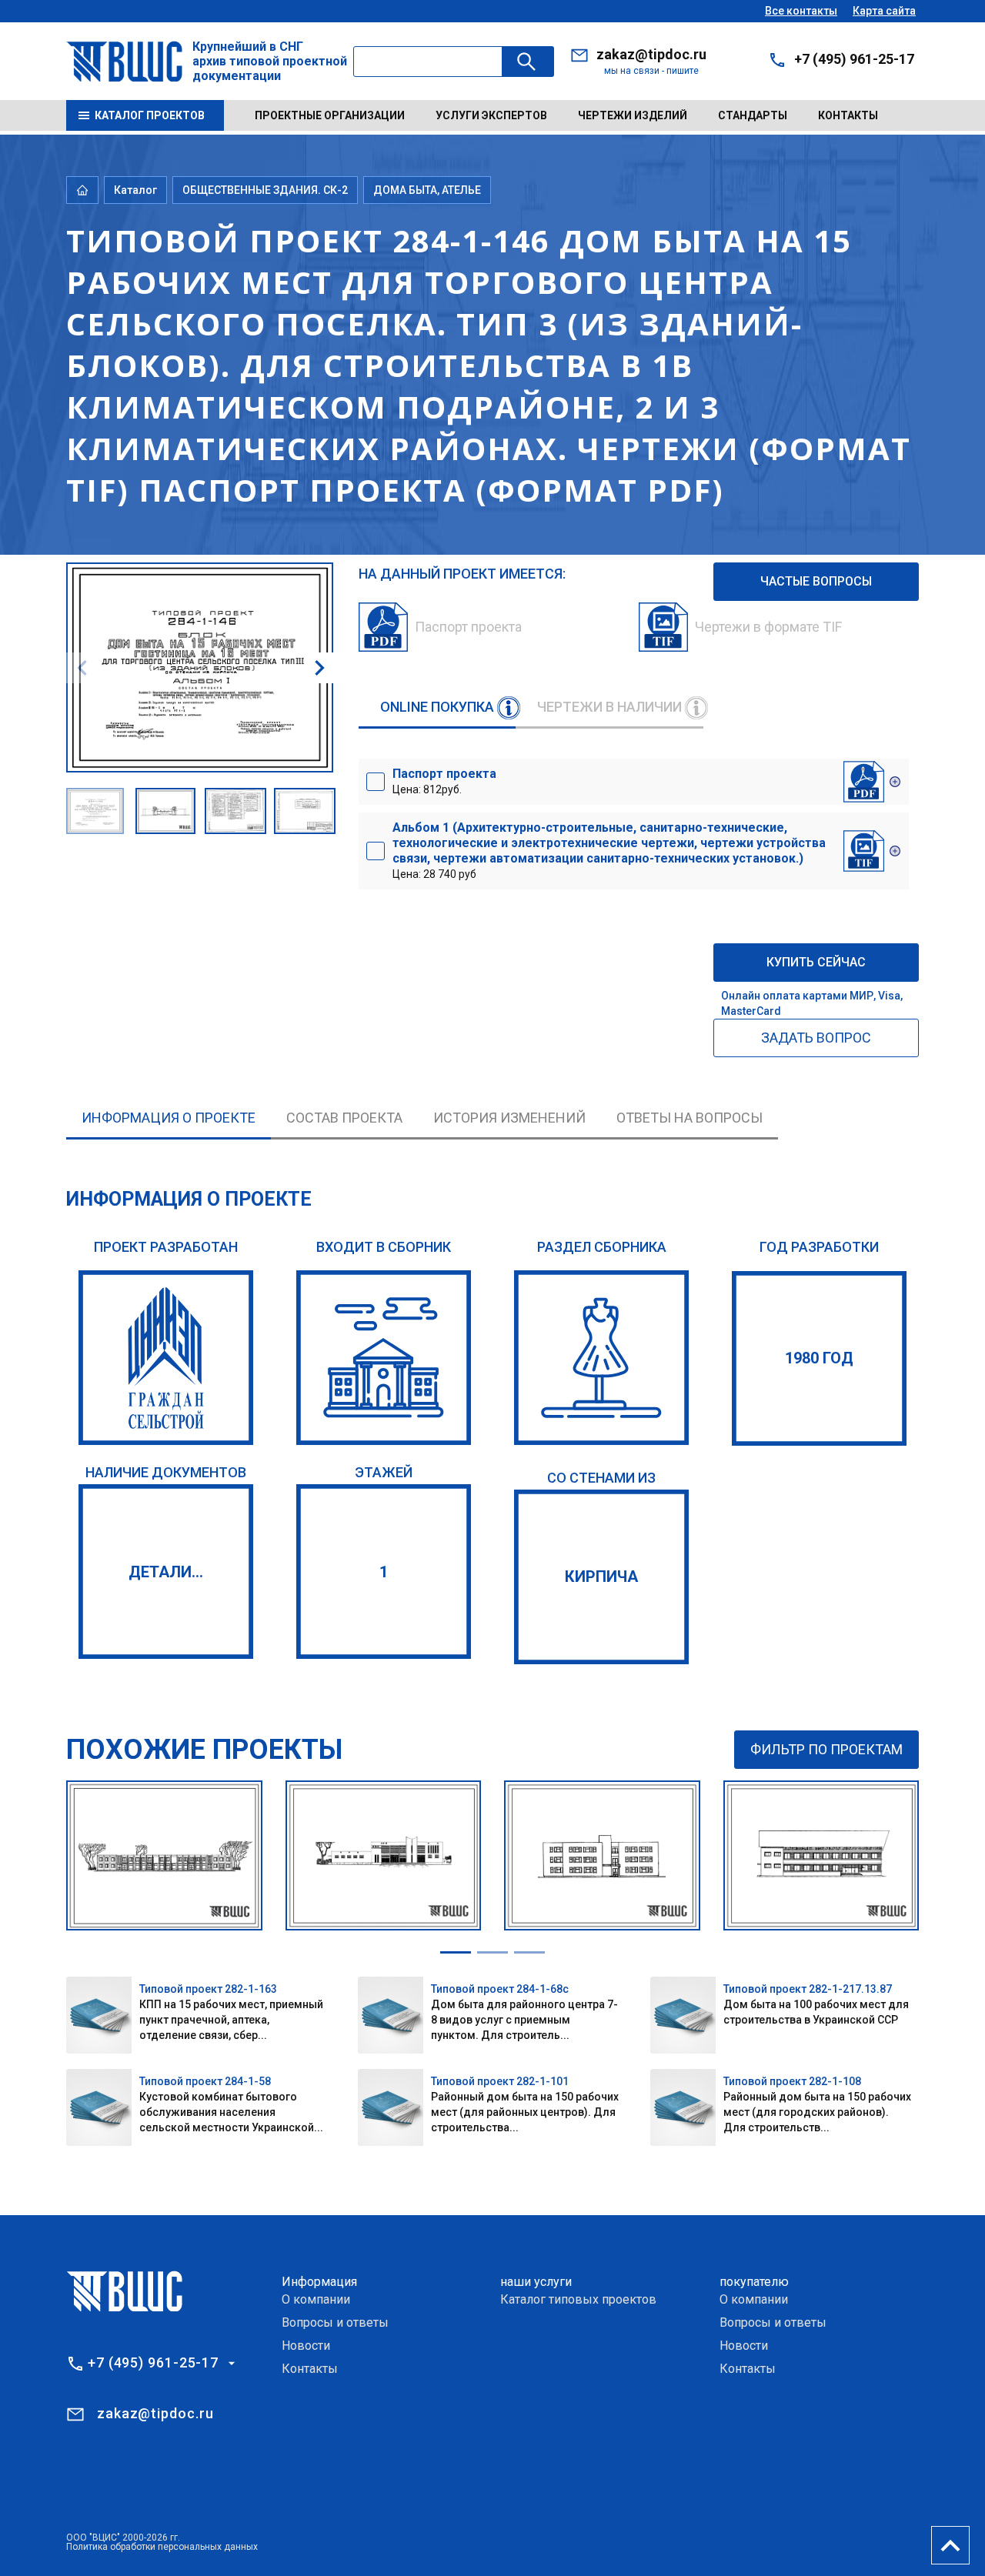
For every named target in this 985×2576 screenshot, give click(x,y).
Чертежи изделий (633, 115)
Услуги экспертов (491, 115)
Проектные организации (330, 115)
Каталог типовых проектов (578, 2299)
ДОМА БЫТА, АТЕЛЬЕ (427, 190)
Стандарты (753, 115)
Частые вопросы (816, 581)
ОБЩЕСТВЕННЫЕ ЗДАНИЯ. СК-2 (265, 190)
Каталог (135, 190)
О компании (316, 2299)
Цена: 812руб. (444, 781)
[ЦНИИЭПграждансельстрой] (166, 1358)
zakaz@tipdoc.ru (651, 54)
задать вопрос (816, 1038)
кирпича (601, 1577)
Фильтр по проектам (826, 1749)
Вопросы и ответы (335, 2322)
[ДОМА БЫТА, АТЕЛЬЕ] (601, 1358)
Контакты (848, 115)
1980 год (819, 1358)
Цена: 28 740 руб (609, 850)
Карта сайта (884, 11)
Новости (306, 2346)
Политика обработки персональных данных (162, 2547)
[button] (319, 668)
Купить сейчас (816, 962)
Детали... (166, 1572)
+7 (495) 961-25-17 (854, 59)
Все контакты (801, 11)
